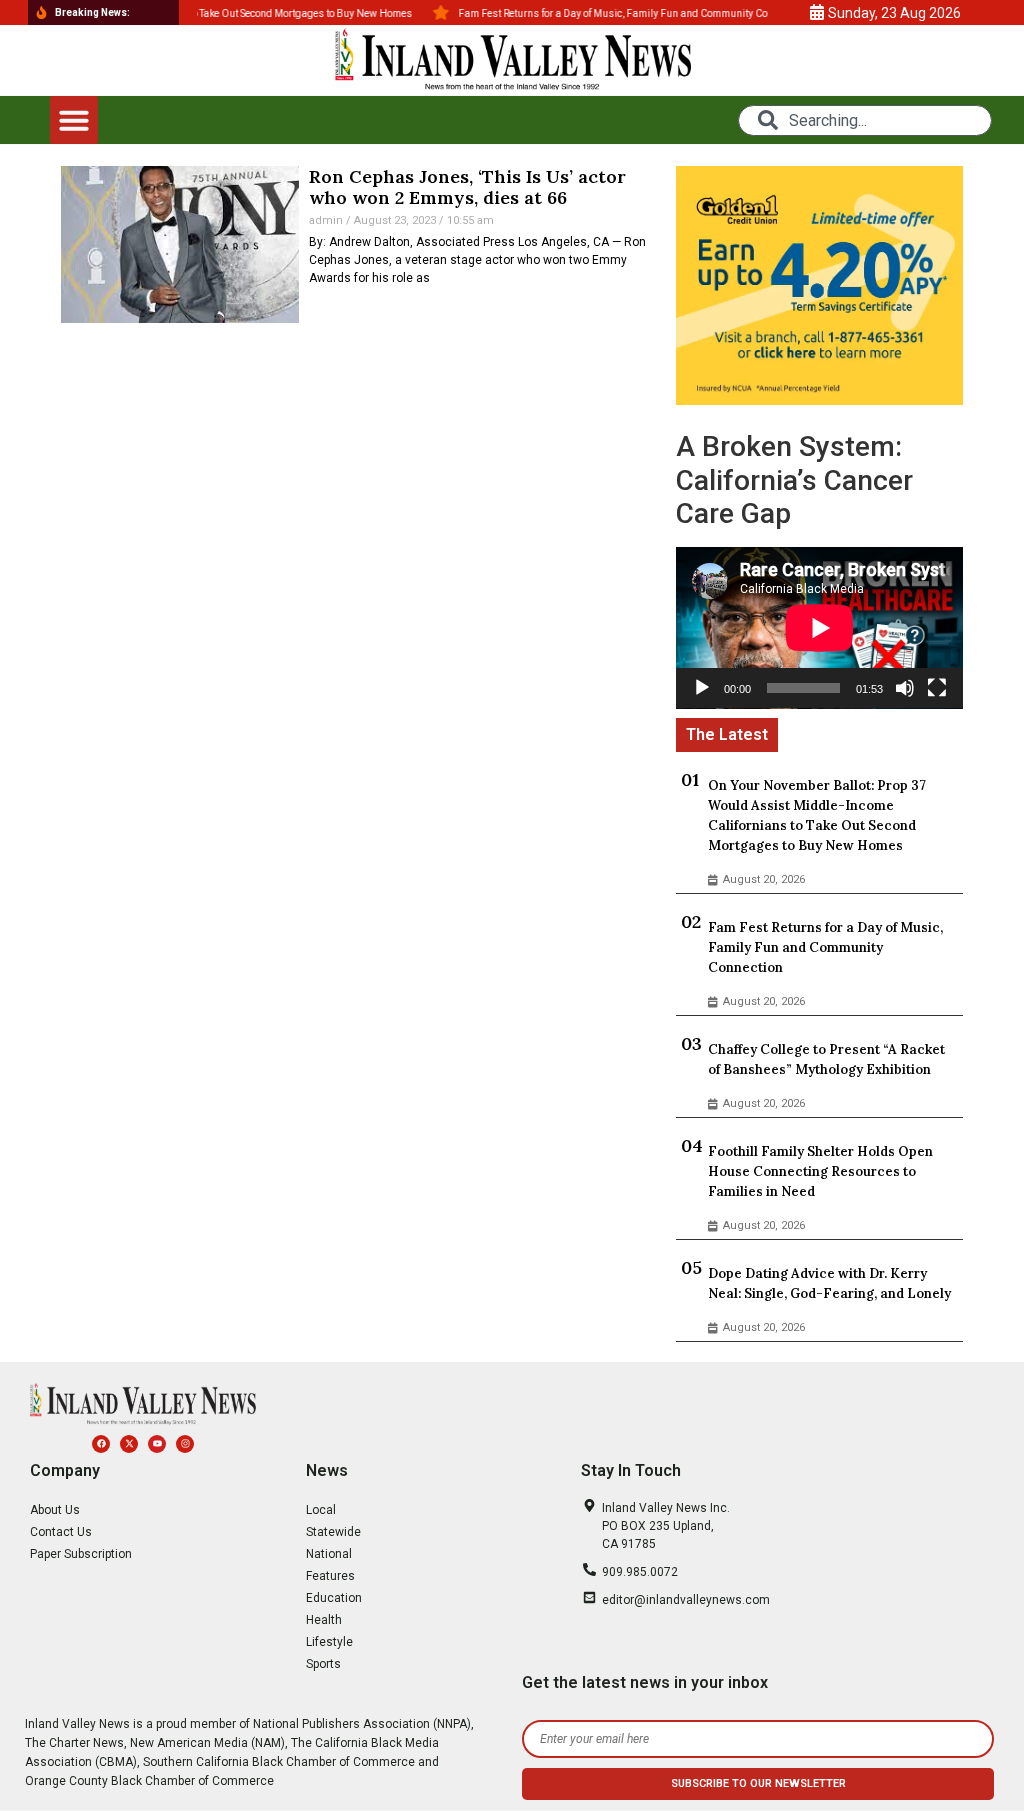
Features (330, 1576)
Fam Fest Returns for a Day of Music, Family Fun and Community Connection (825, 947)
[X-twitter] (129, 1444)
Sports (323, 1664)
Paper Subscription (81, 1554)
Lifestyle (329, 1642)
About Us (55, 1510)
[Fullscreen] (937, 688)
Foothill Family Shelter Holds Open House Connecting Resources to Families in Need (820, 1171)
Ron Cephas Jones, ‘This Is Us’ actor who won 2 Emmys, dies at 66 (467, 187)
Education (334, 1598)
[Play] (702, 688)
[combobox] (864, 120)
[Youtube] (157, 1444)
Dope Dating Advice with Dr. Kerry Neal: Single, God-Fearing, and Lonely (829, 1283)
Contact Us (61, 1532)
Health (324, 1620)
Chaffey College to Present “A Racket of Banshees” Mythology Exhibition (826, 1059)
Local (321, 1510)
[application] (819, 628)
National (329, 1554)
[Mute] (905, 688)
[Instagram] (185, 1444)
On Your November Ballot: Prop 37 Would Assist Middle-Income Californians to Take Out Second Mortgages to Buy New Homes (817, 815)
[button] (74, 120)
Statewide (333, 1532)
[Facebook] (101, 1444)
